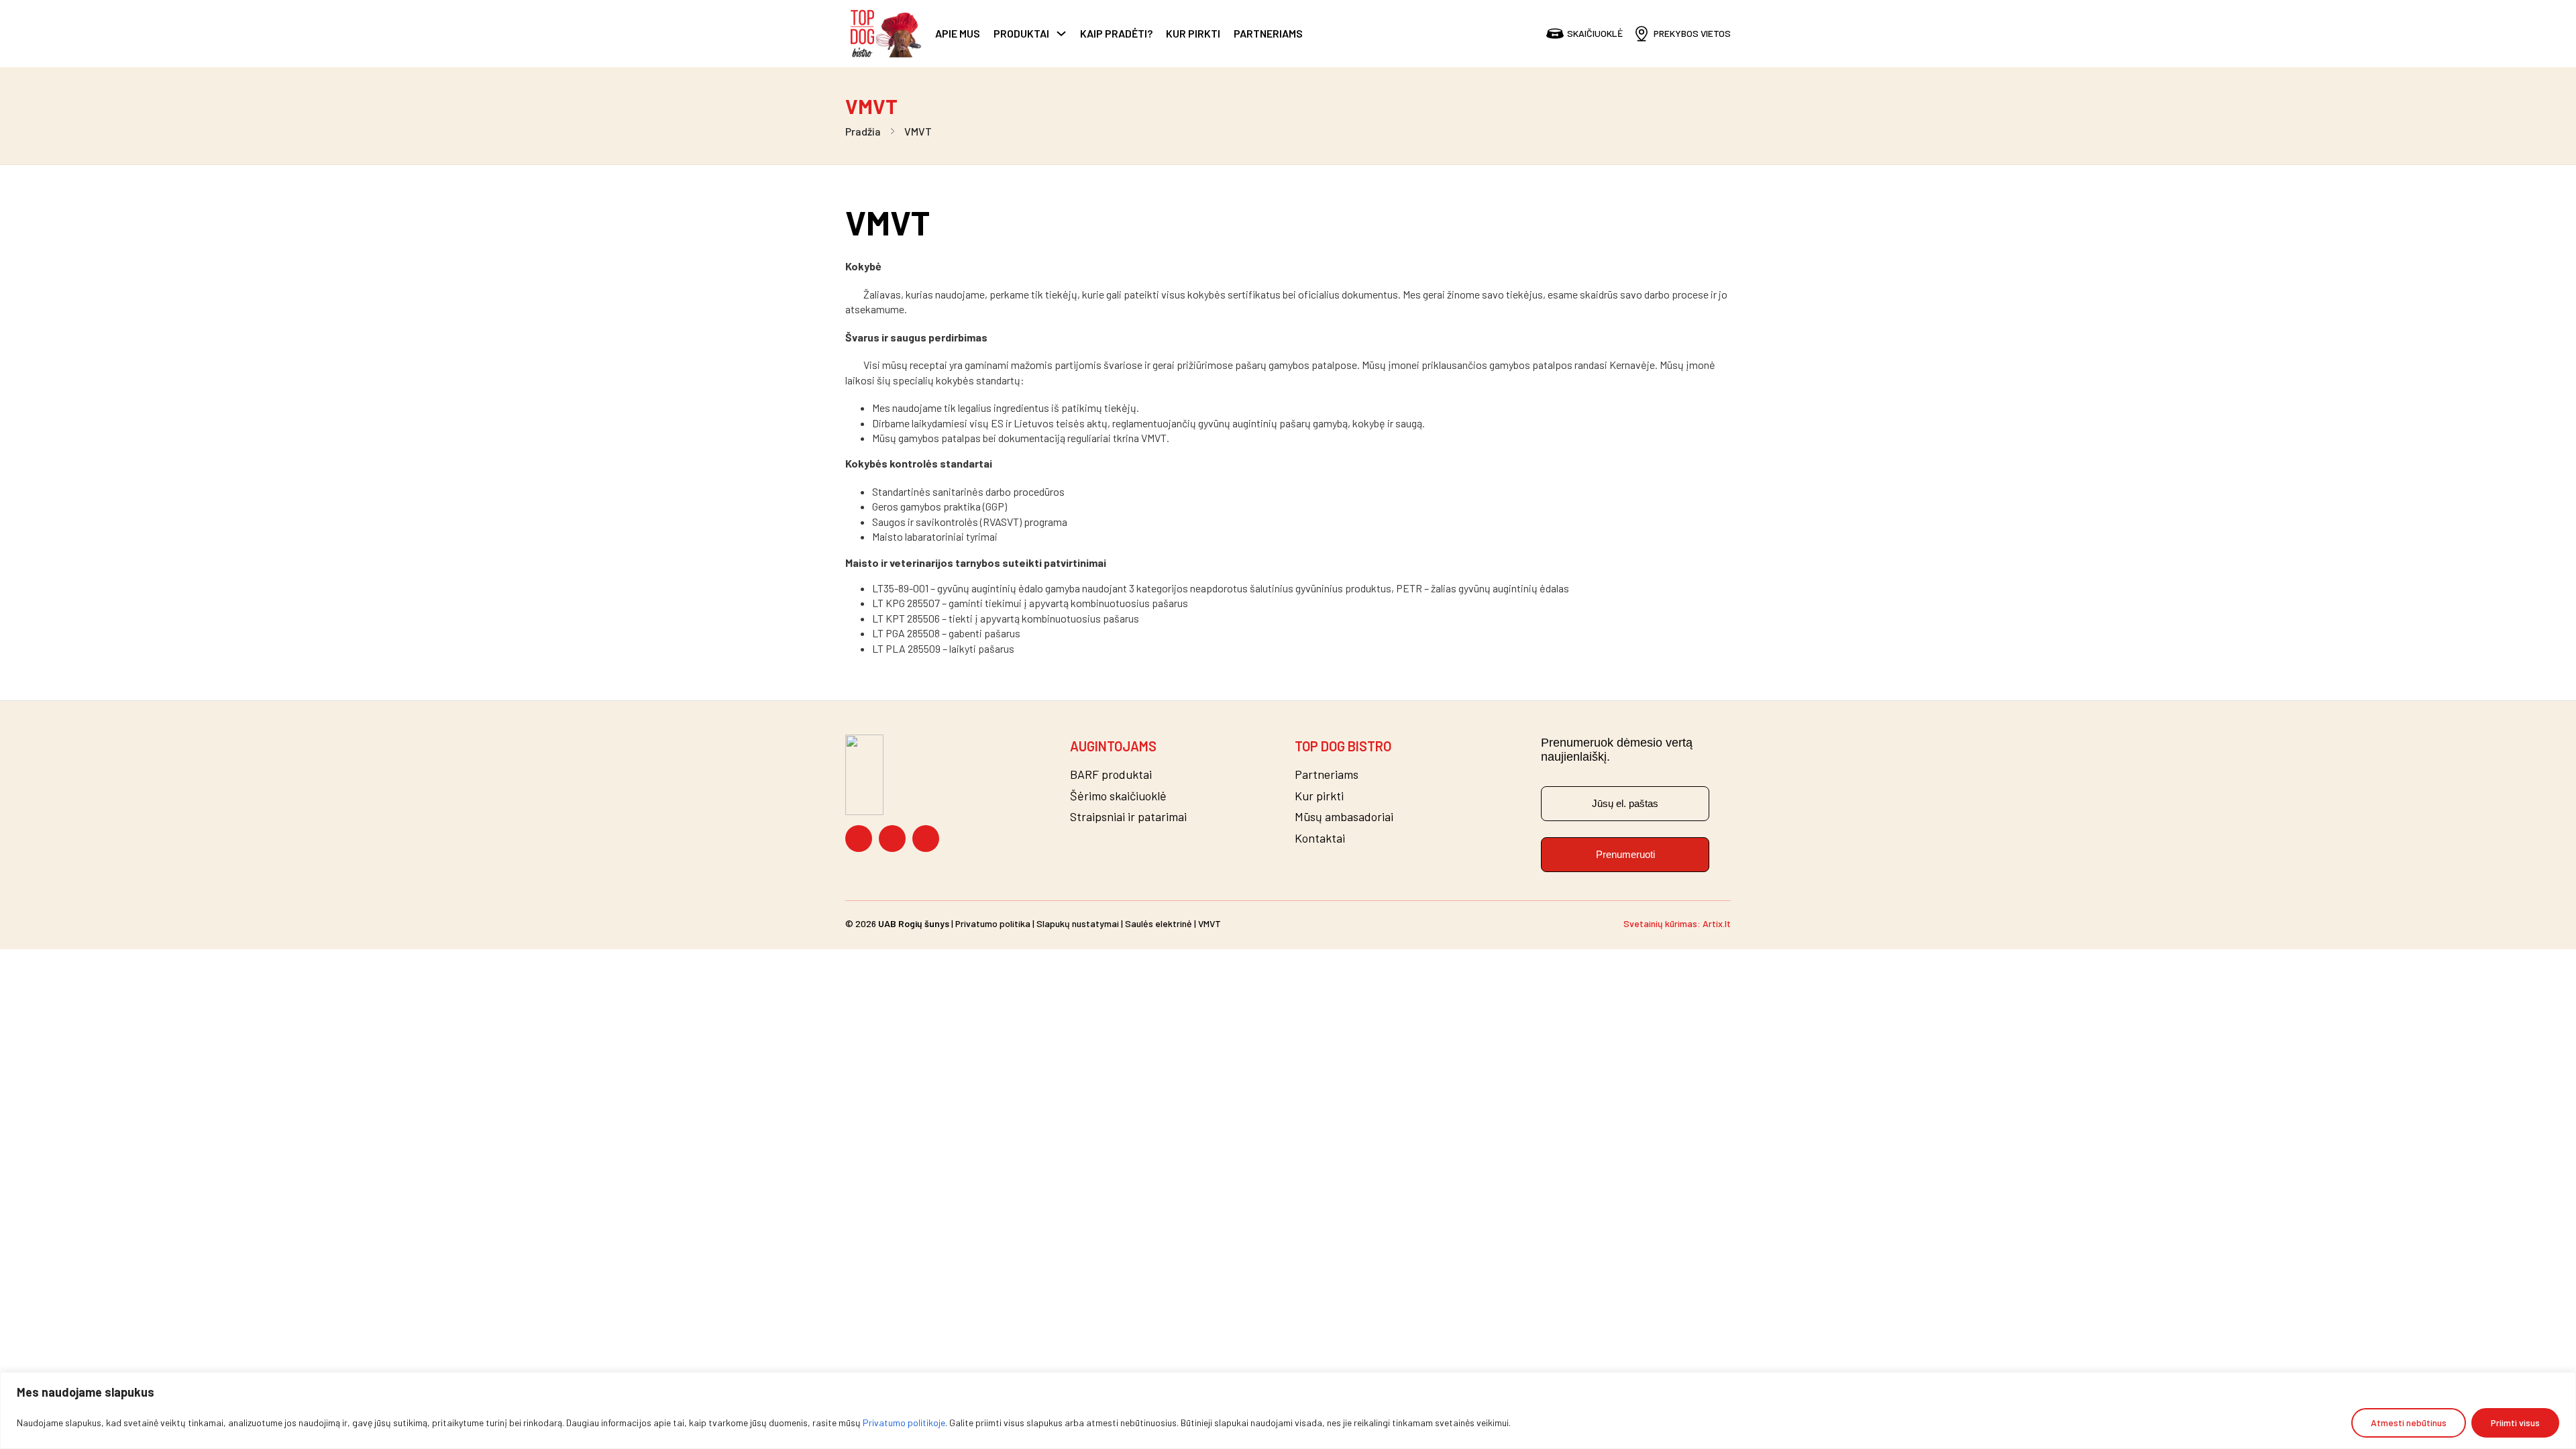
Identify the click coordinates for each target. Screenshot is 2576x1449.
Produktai (1021, 33)
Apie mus (958, 33)
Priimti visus (2515, 1423)
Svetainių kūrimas (1660, 923)
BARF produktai (1111, 774)
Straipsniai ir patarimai (1128, 817)
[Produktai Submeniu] (1061, 34)
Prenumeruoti (1625, 854)
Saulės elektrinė (1159, 923)
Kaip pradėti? (1116, 33)
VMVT (1210, 923)
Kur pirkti (1193, 33)
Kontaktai (1320, 838)
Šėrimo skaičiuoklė (1118, 796)
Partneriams (1268, 33)
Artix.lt (1717, 923)
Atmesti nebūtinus (2409, 1423)
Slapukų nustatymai (1078, 923)
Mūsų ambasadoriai (1344, 817)
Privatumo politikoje (904, 1423)
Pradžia (863, 131)
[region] (1288, 1410)
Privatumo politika (993, 923)
